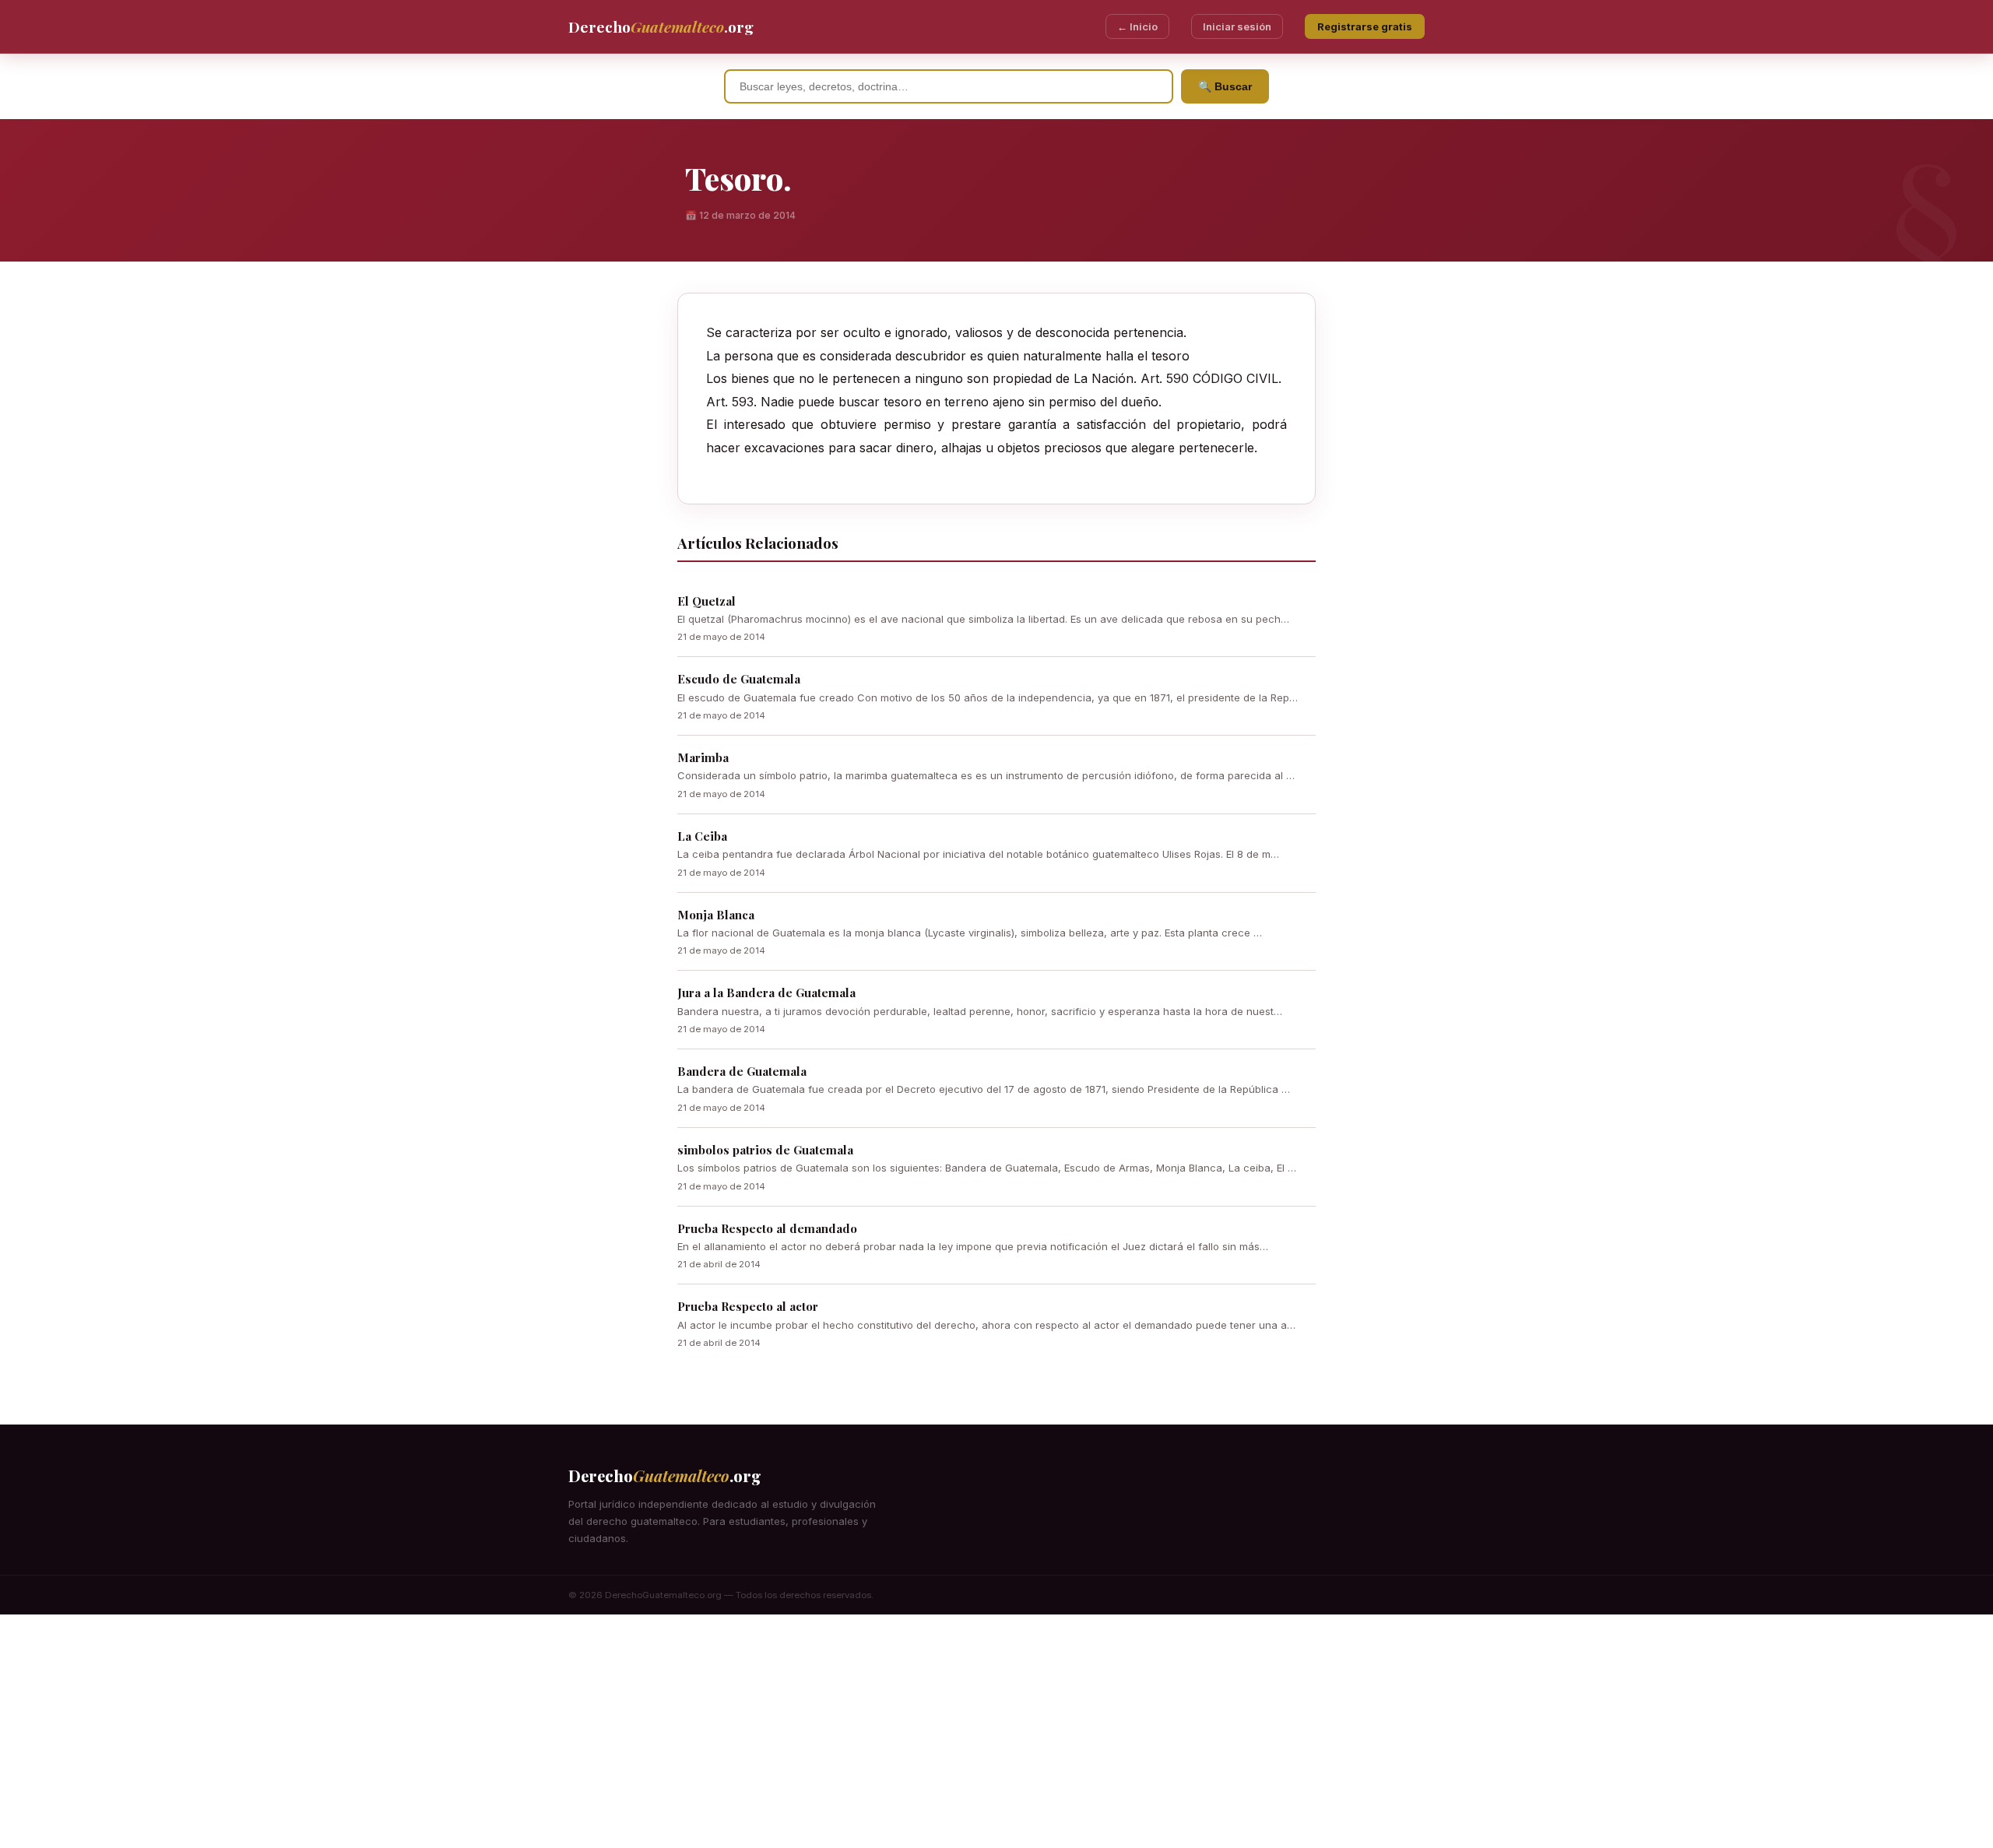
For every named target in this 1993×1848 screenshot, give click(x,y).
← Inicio (1137, 26)
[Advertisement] (996, 1731)
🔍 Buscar (1225, 86)
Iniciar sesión (1237, 26)
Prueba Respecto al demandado (767, 1228)
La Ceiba (702, 836)
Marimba (703, 757)
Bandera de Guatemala (742, 1071)
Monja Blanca (716, 915)
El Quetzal (707, 601)
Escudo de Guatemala (739, 679)
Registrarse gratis (1365, 26)
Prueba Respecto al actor (748, 1306)
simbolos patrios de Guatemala (765, 1150)
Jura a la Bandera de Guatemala (766, 993)
